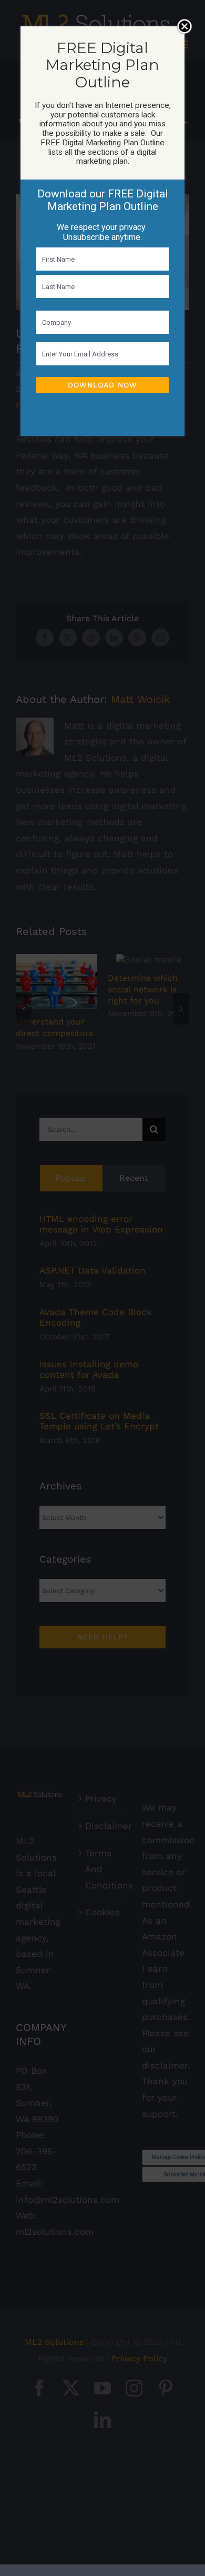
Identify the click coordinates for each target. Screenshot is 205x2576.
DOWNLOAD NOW (102, 385)
